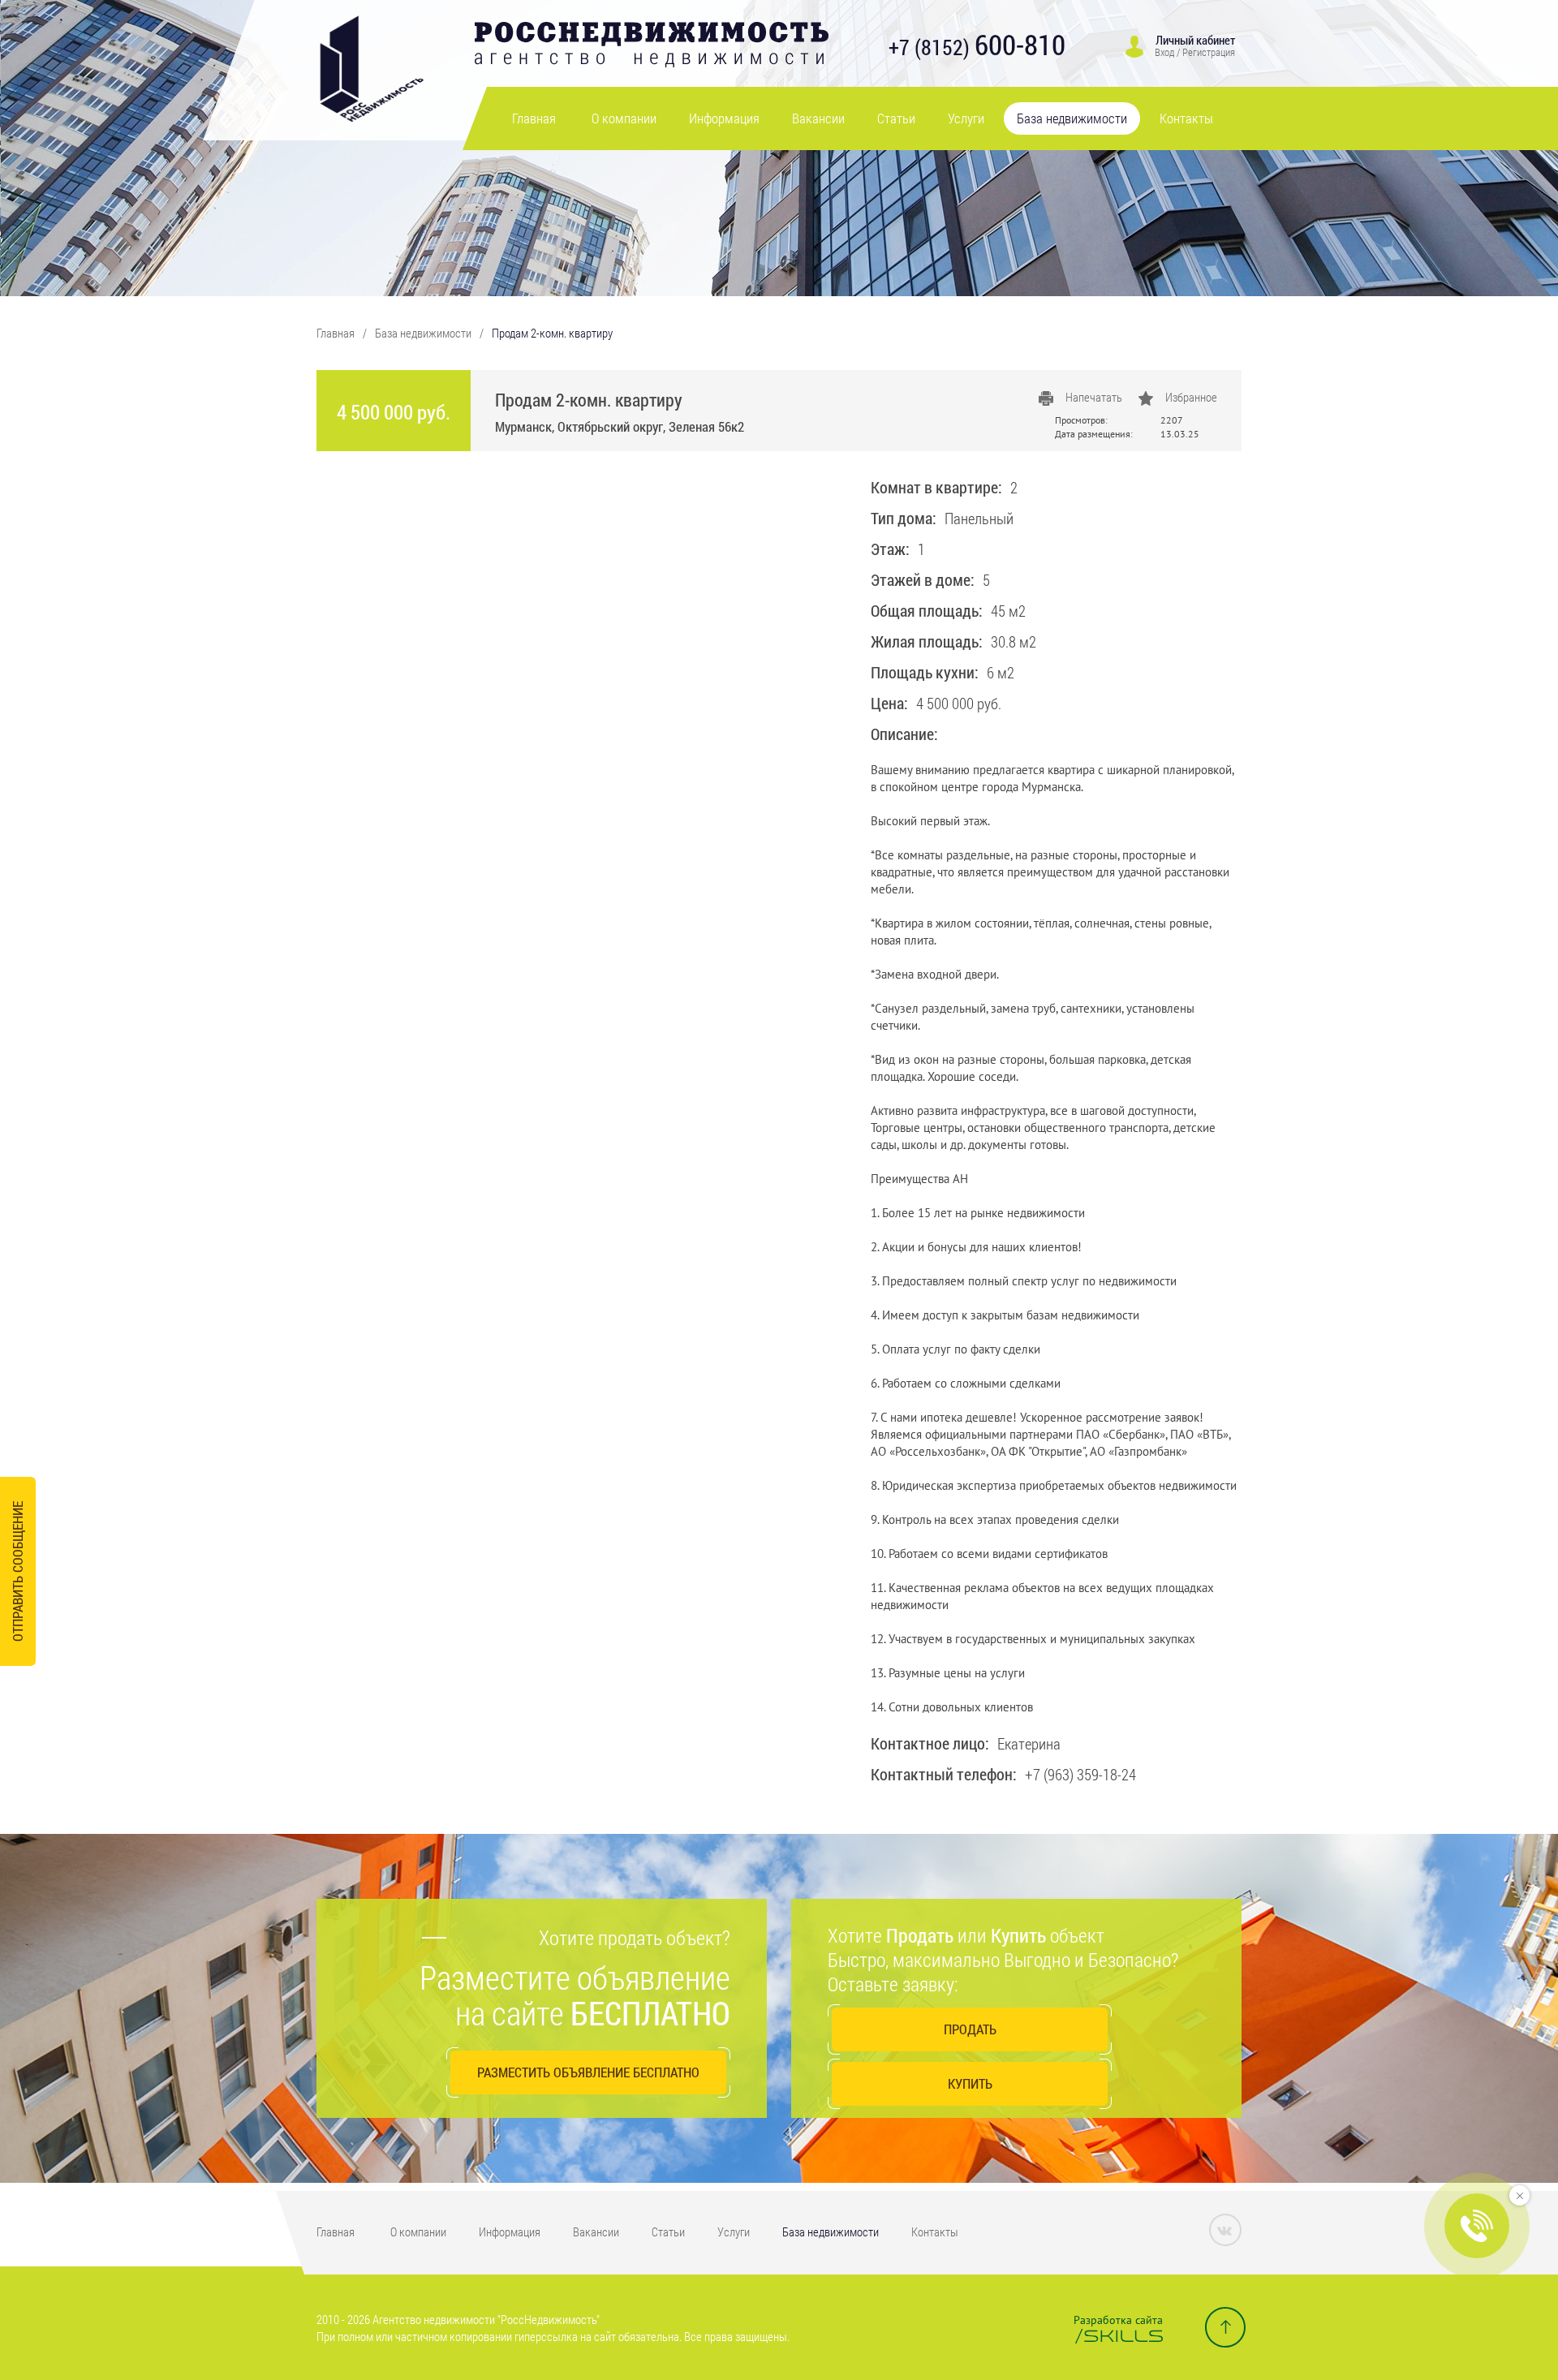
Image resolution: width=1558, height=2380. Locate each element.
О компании (624, 118)
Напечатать (1094, 397)
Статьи (896, 118)
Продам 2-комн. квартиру (552, 333)
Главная (534, 118)
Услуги (966, 118)
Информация (724, 118)
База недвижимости (1072, 118)
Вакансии (818, 118)
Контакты (1186, 118)
